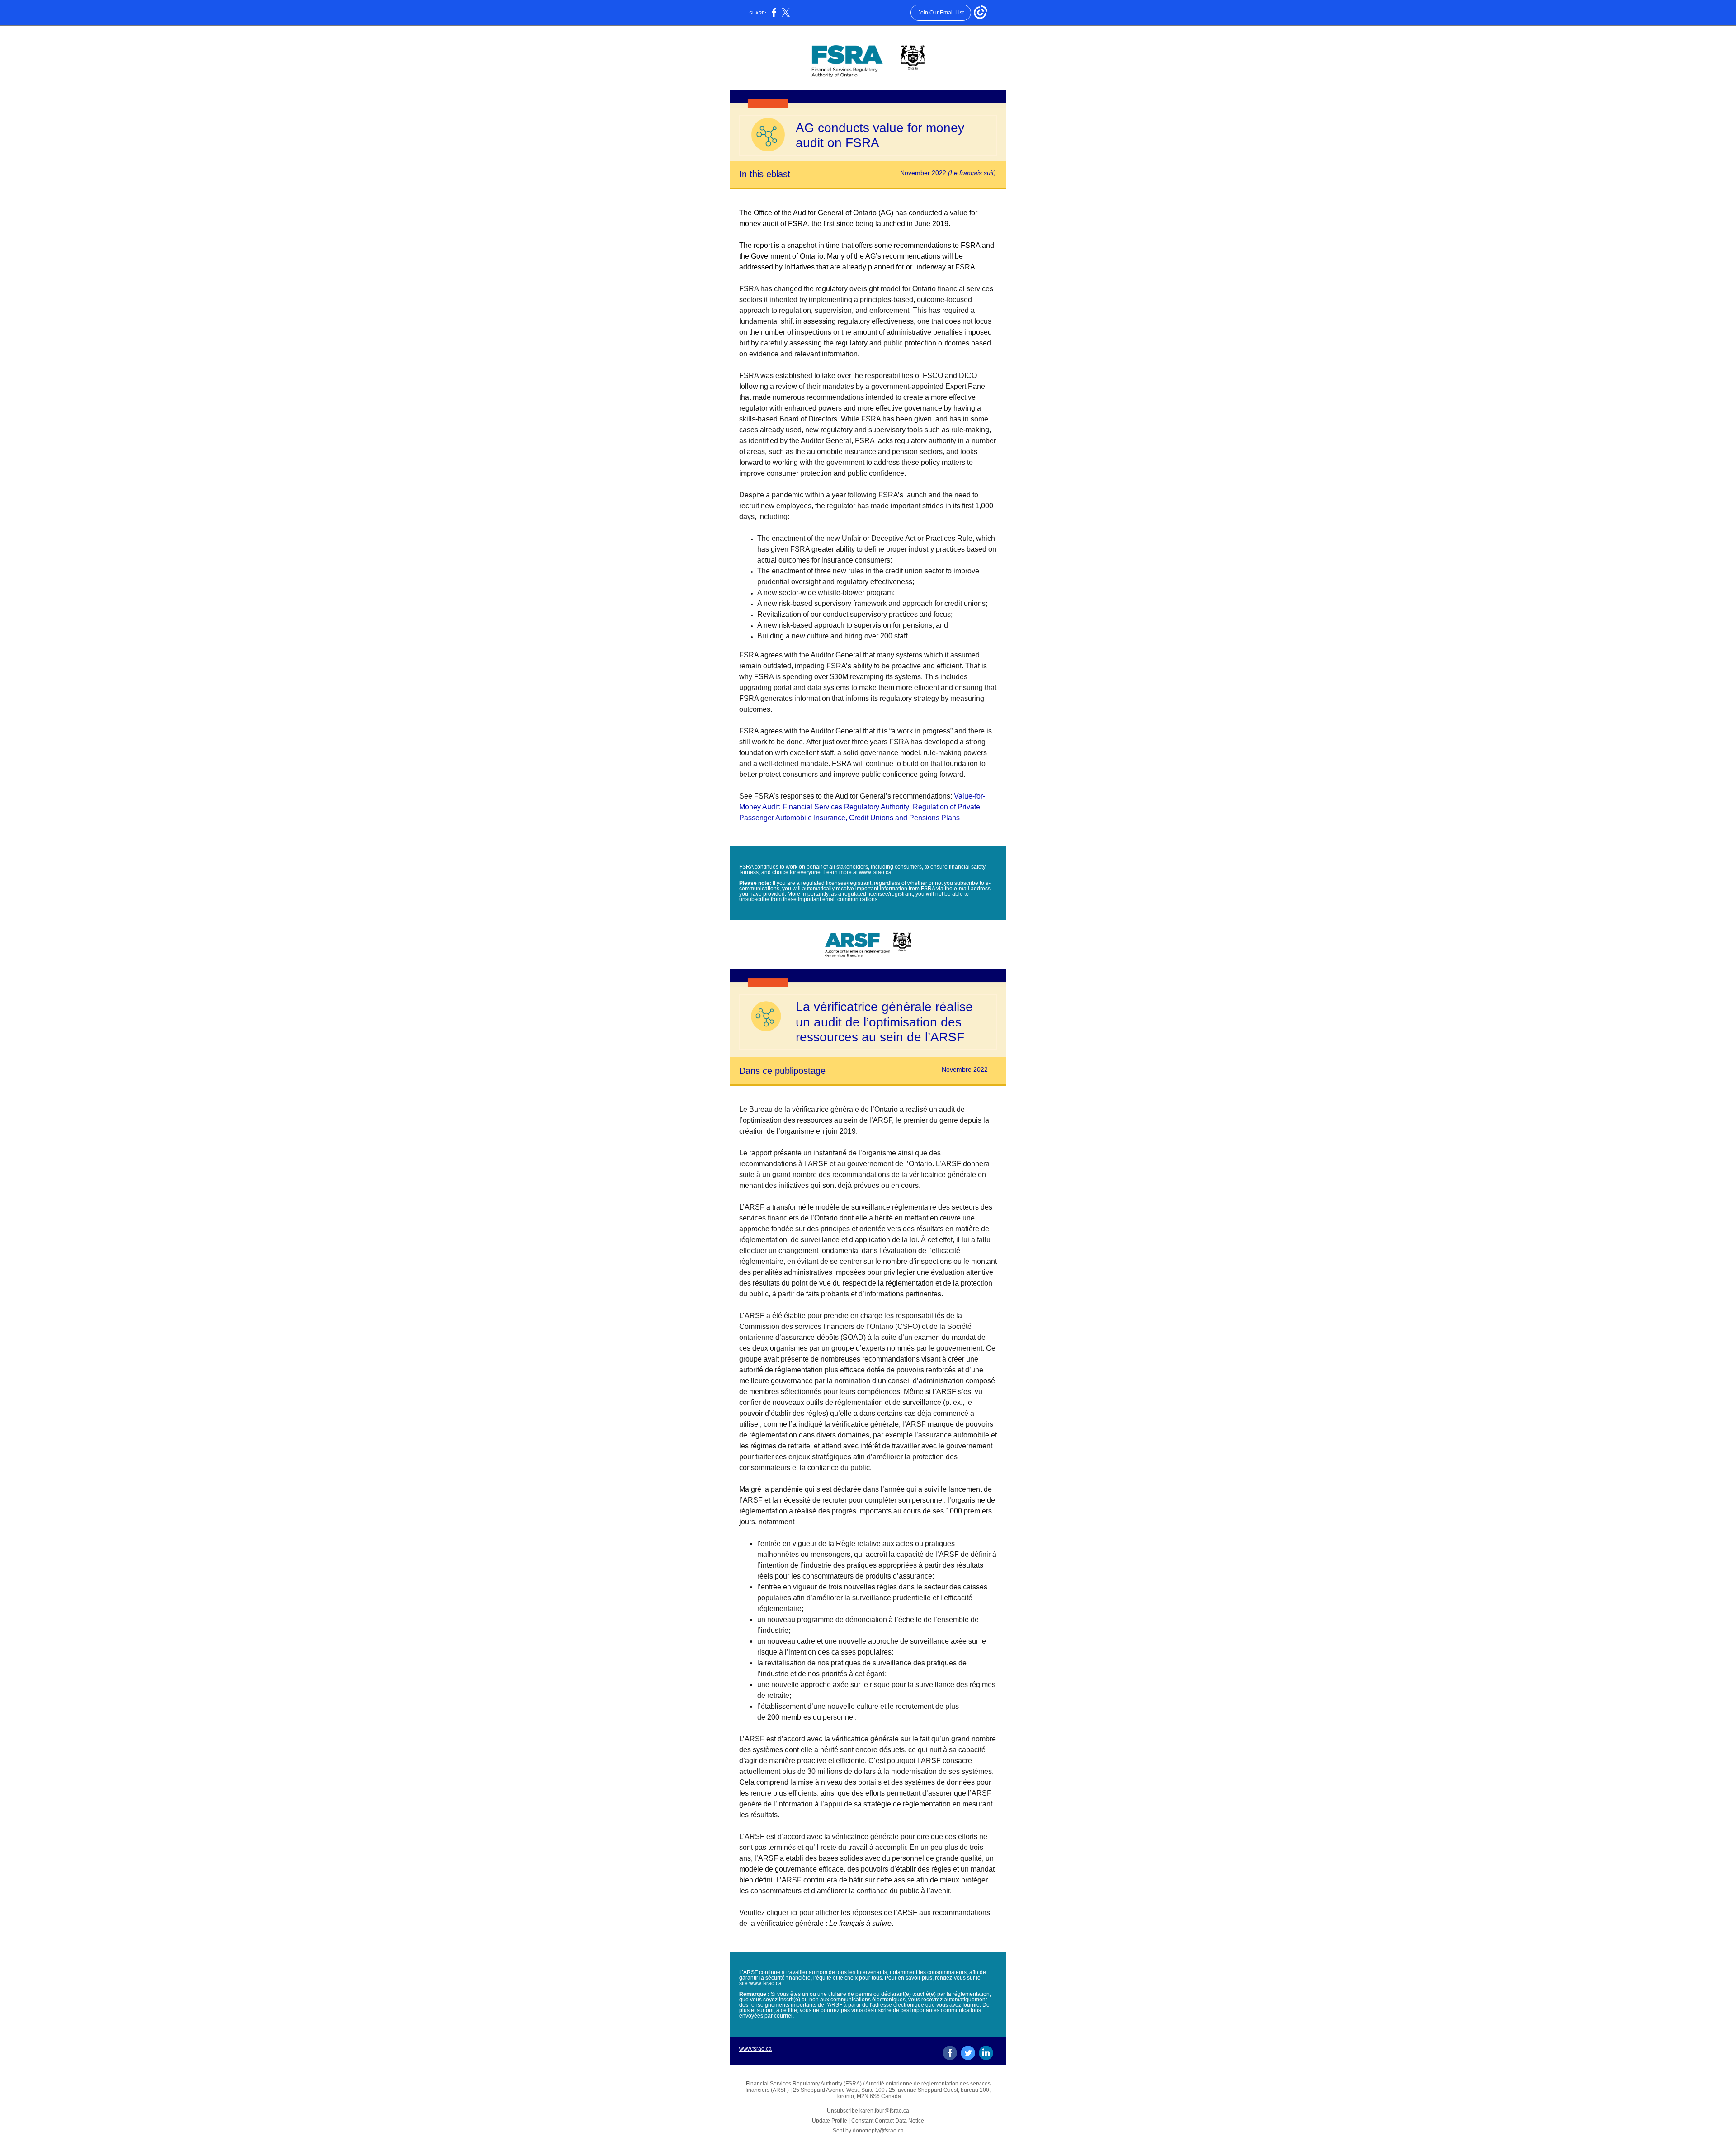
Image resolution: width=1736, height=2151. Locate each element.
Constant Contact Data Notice (888, 2121)
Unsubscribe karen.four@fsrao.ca (868, 2111)
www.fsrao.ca (875, 872)
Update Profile (830, 2121)
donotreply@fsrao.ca (878, 2131)
